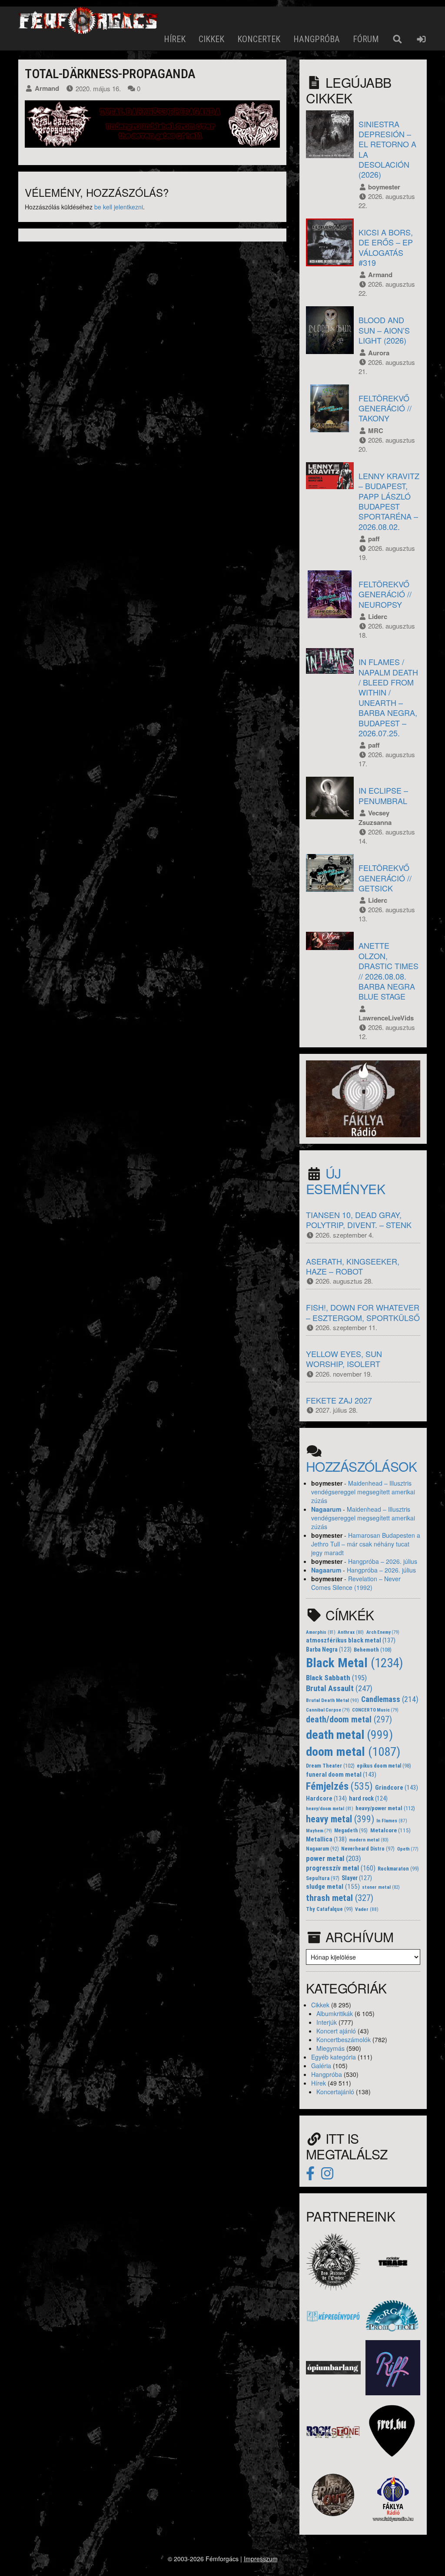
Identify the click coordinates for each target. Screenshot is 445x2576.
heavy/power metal (385, 1808)
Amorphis (321, 1632)
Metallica (326, 1839)
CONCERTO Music (375, 1710)
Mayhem (319, 1831)
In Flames (392, 1821)
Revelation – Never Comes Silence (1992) (356, 1583)
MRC (376, 430)
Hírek (175, 39)
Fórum (366, 39)
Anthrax (351, 1632)
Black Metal (355, 1663)
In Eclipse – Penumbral (383, 795)
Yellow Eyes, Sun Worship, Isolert (344, 1359)
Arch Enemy (383, 1632)
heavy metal (340, 1819)
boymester (384, 187)
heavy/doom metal (330, 1809)
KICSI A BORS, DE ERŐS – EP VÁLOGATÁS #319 (386, 247)
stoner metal (381, 1887)
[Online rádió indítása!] (363, 1098)
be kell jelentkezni (119, 207)
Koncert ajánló (336, 2031)
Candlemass (390, 1699)
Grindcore (397, 1788)
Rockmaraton (398, 1869)
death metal (349, 1735)
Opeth (408, 1849)
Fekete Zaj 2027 (339, 1400)
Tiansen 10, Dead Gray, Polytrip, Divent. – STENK (359, 1220)
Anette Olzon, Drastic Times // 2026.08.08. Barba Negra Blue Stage (389, 971)
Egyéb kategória (334, 2057)
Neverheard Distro (368, 1849)
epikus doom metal (384, 1766)
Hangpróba (317, 39)
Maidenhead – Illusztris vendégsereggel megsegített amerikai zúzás (363, 1492)
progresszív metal (341, 1868)
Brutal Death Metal (332, 1700)
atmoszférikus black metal (351, 1641)
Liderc (378, 616)
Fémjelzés (339, 1786)
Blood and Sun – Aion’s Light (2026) (384, 330)
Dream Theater (330, 1766)
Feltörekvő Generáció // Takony (385, 408)
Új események (346, 1181)
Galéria (321, 2066)
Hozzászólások (362, 1466)
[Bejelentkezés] (421, 39)
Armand (47, 88)
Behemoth (373, 1650)
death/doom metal (349, 1720)
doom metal (353, 1752)
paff (374, 539)
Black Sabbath (336, 1678)
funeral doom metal (341, 1775)
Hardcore (326, 1799)
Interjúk (327, 2022)
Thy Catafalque (329, 1909)
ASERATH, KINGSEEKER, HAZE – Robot (353, 1266)
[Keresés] (397, 39)
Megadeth (351, 1831)
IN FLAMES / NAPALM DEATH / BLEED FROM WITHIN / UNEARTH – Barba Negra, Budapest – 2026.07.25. (388, 697)
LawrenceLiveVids (386, 1018)
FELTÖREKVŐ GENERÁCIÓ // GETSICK (385, 878)
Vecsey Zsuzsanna (375, 818)
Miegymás (330, 2048)
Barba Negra (329, 1649)
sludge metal (333, 1887)
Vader (367, 1909)
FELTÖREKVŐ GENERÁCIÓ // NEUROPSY (385, 594)
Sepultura (323, 1878)
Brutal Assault (339, 1689)
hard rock (368, 1798)
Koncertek (259, 39)
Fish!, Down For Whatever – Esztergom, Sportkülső (363, 1312)
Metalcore (390, 1830)
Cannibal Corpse (328, 1710)
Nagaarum (326, 1509)
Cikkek (211, 39)
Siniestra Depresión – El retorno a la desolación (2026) (387, 149)
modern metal (369, 1840)
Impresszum (261, 2559)
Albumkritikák (335, 2013)
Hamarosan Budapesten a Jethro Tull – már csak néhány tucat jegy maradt (366, 1544)
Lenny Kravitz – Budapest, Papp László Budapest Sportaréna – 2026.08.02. (389, 501)
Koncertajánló (335, 2092)
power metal (334, 1858)
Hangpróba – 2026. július (383, 1561)
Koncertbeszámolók (344, 2040)
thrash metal (340, 1898)
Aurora (379, 353)
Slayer (357, 1878)
